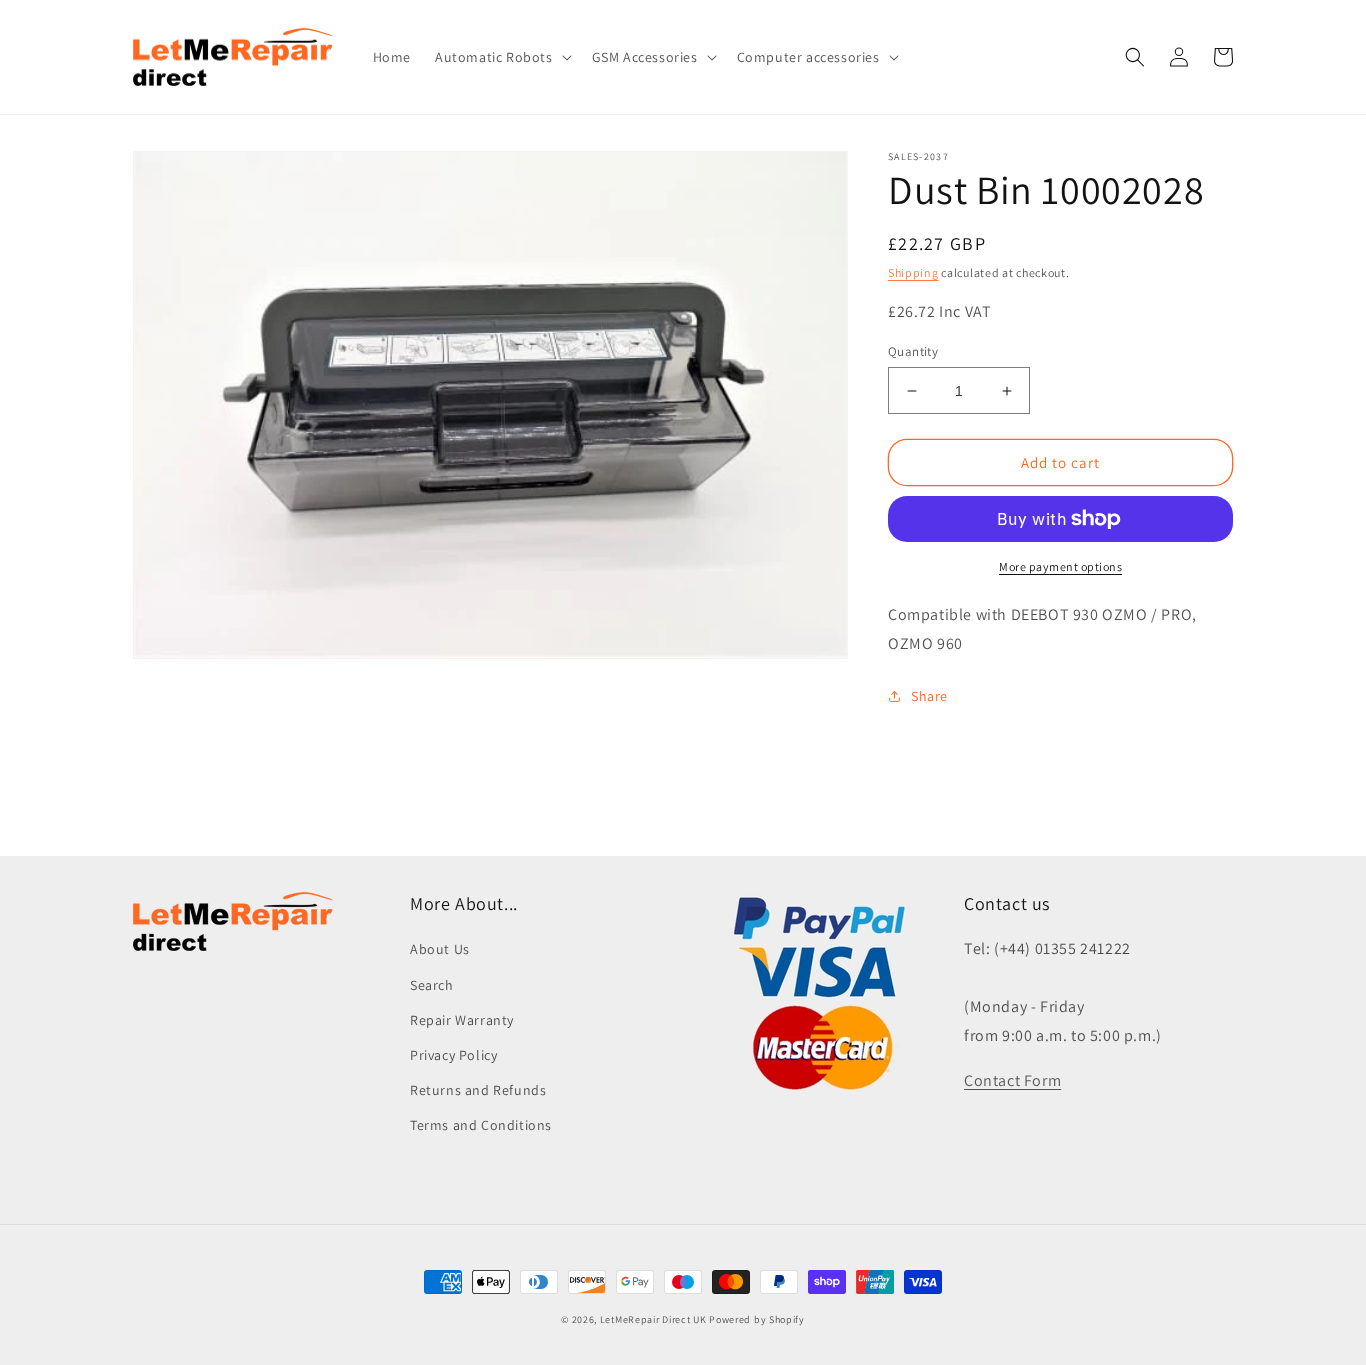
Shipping (913, 272)
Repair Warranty (462, 1020)
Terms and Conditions (481, 1125)
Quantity (913, 351)
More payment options (1060, 566)
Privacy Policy (453, 1055)
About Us (440, 949)
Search (432, 985)
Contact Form (1012, 1080)
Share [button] (929, 696)
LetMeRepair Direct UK (653, 1319)
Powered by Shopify (757, 1319)
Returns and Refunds (478, 1090)
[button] (501, 57)
